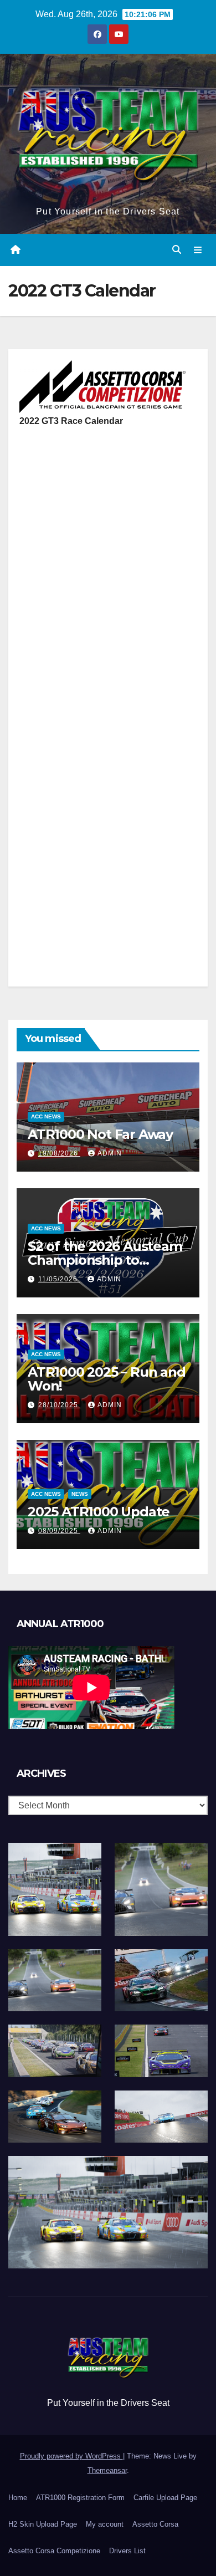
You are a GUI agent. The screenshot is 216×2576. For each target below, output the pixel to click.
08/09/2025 (59, 1531)
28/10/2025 (59, 1405)
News (80, 1494)
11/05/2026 (59, 1279)
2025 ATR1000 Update (99, 1512)
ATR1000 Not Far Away (100, 1134)
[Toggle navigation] (198, 250)
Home (18, 2498)
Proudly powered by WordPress (71, 2456)
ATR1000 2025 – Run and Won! (107, 1379)
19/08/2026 (59, 1153)
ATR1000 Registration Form (80, 2498)
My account (105, 2524)
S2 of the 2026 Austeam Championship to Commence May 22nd (105, 1260)
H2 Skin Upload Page (43, 2524)
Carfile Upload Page (165, 2498)
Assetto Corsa (155, 2524)
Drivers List (127, 2551)
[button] (177, 250)
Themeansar (107, 2470)
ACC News (46, 1116)
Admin (110, 1153)
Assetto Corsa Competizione (54, 2551)
